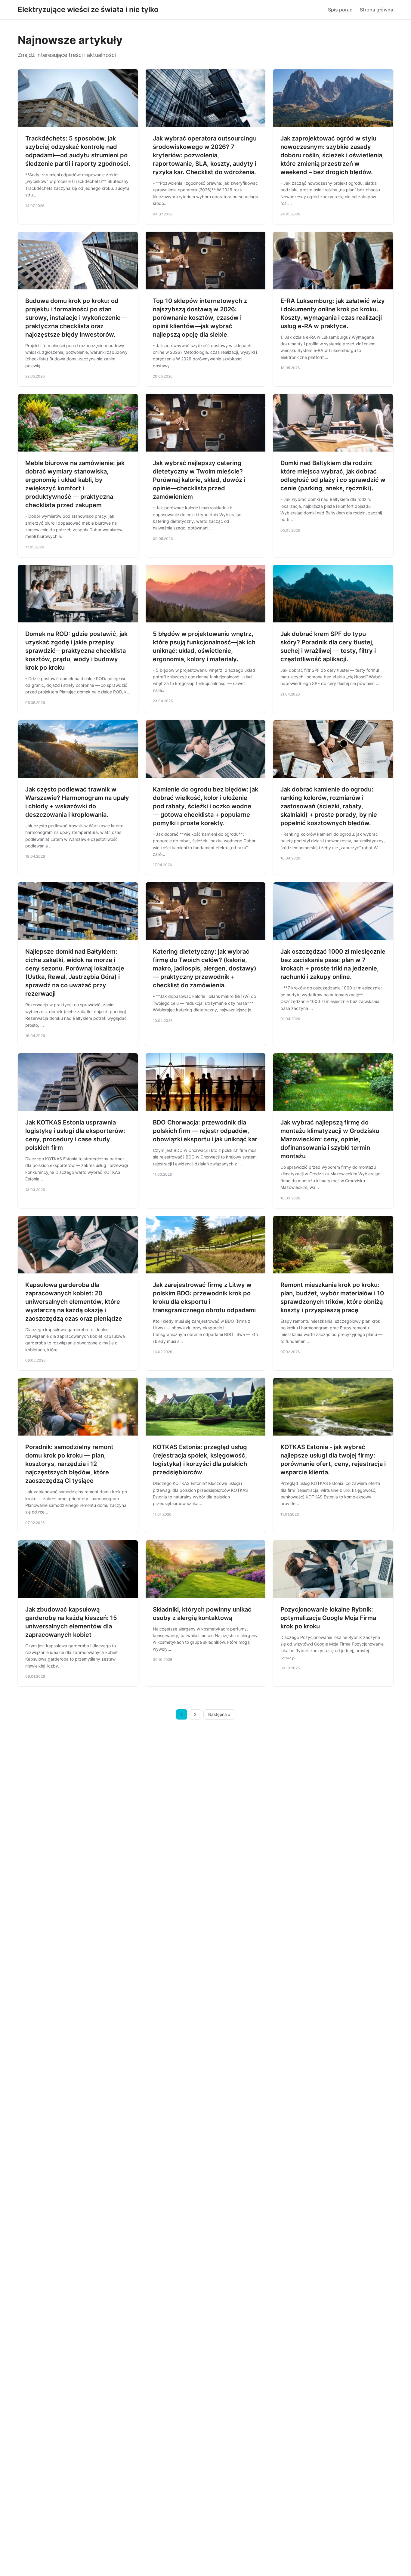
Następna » (219, 1714)
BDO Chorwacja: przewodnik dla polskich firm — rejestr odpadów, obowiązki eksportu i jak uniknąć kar (205, 1131)
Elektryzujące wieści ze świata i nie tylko (88, 9)
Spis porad (340, 10)
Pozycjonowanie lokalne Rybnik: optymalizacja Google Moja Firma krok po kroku (328, 1618)
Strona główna (377, 10)
